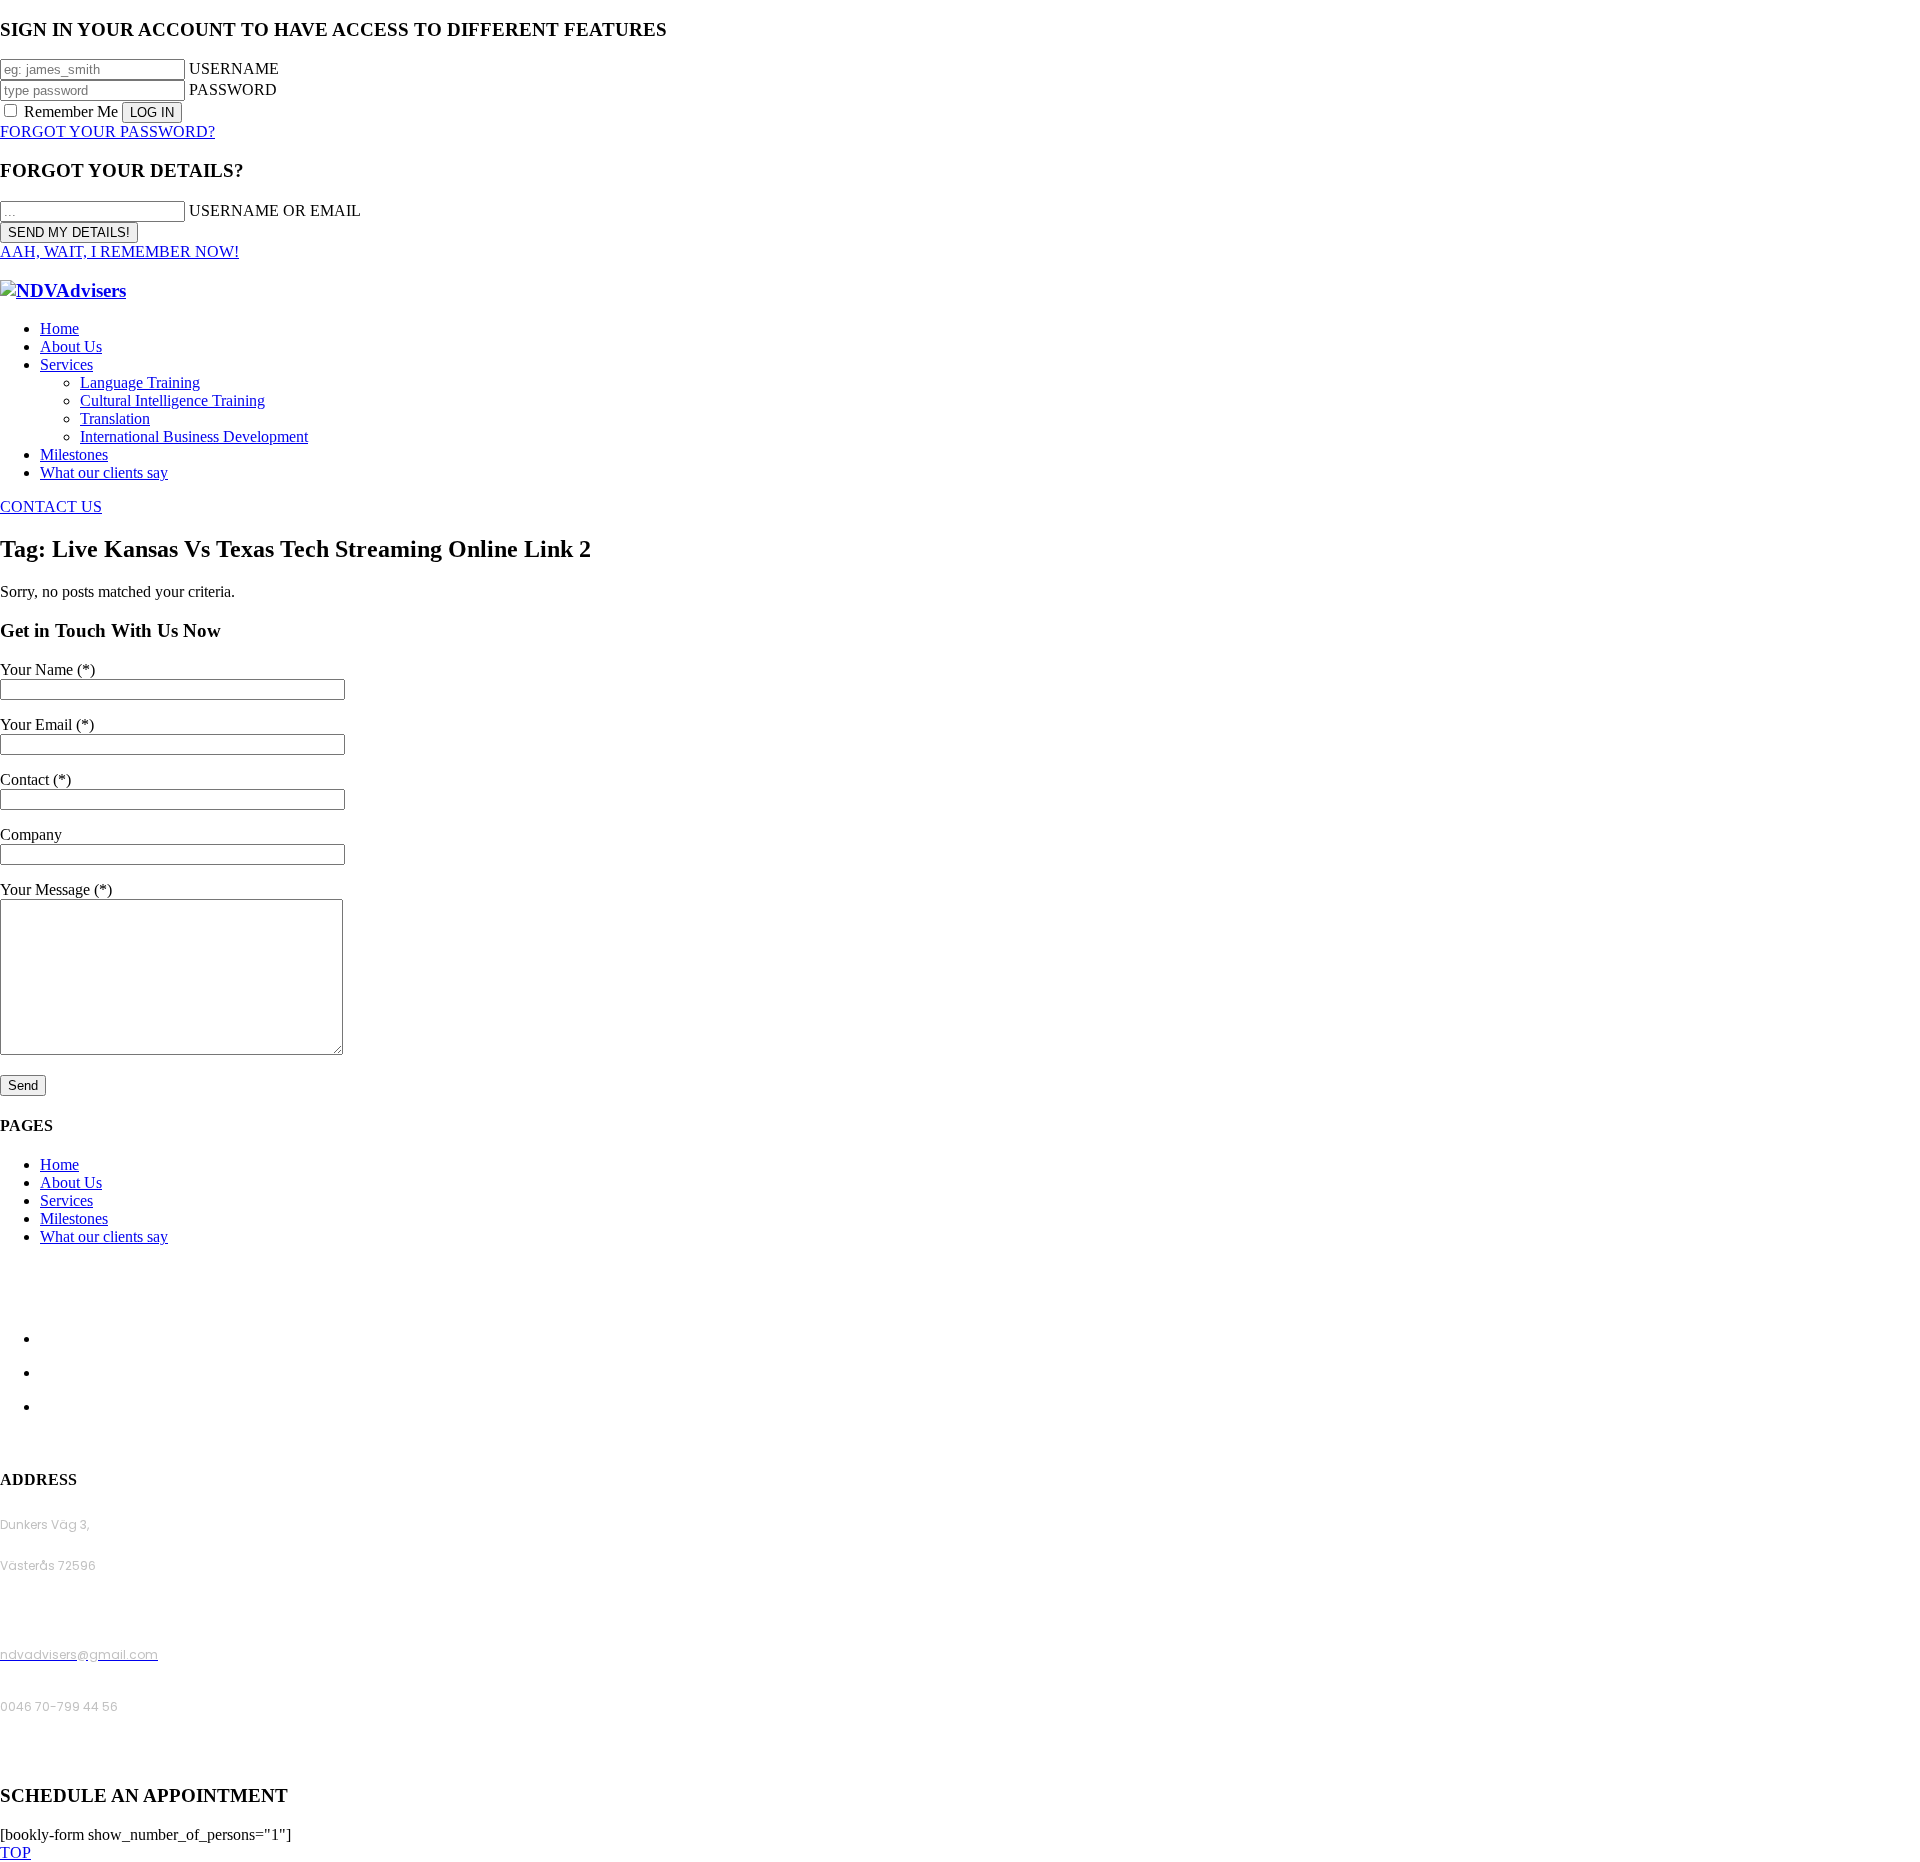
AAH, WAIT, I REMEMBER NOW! (119, 251)
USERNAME (234, 68)
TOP (15, 1852)
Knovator (1095, 1441)
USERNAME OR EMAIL (275, 210)
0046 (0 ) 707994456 (64, 1758)
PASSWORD (233, 89)
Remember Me (71, 111)
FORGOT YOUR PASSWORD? (107, 131)
